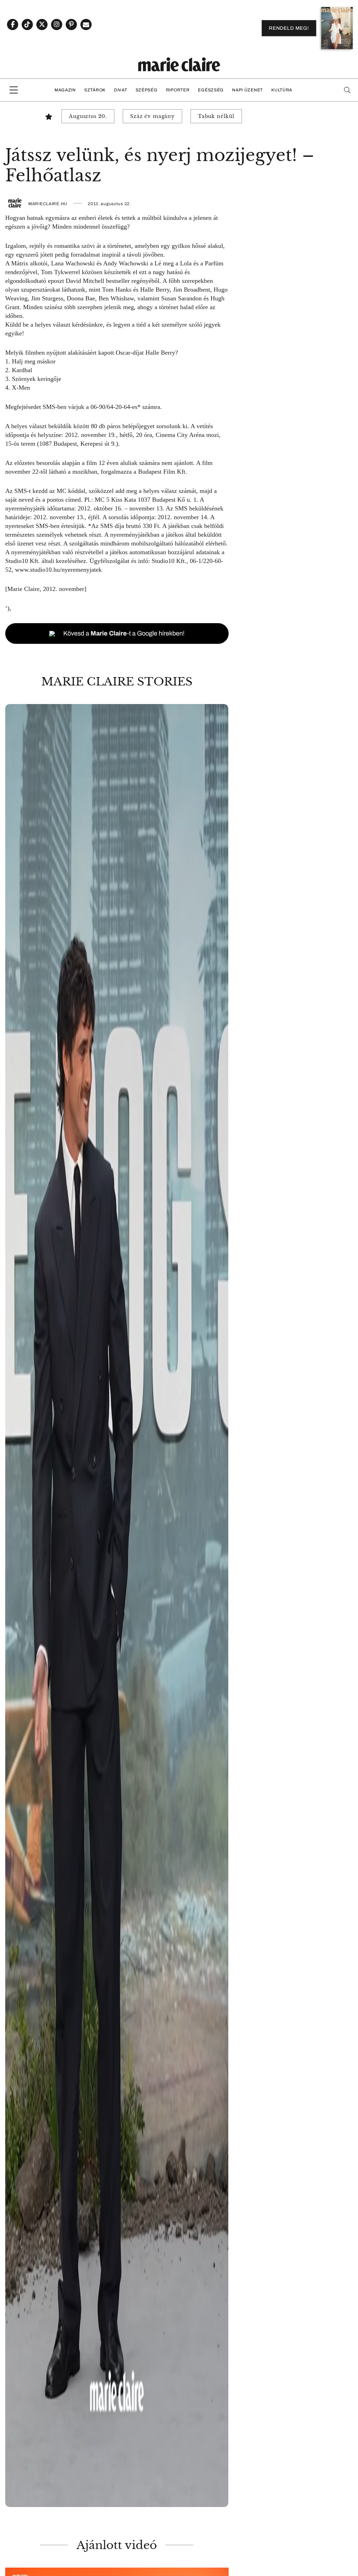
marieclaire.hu (48, 204)
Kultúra (282, 90)
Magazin (65, 90)
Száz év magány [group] (152, 116)
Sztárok (95, 90)
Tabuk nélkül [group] (216, 116)
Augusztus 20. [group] (88, 116)
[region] (117, 1606)
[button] (117, 1606)
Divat (121, 90)
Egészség (211, 90)
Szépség (147, 90)
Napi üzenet (248, 90)
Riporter (178, 90)
